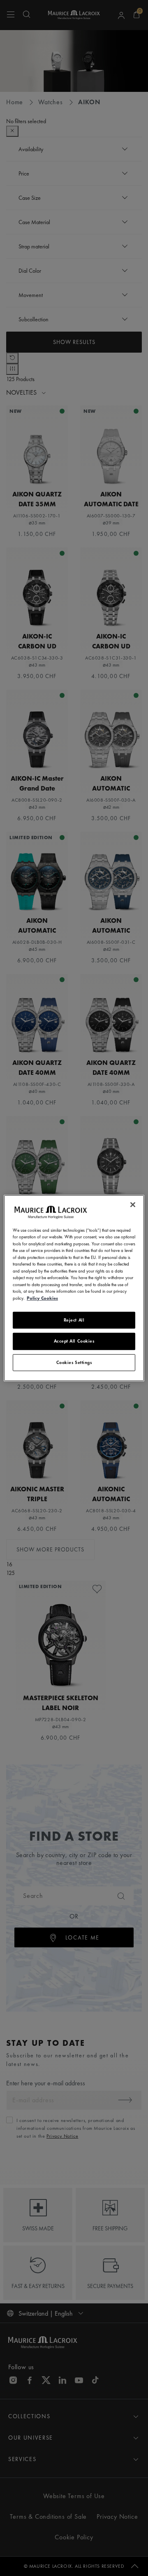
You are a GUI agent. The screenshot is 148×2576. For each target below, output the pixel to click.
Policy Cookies (42, 1298)
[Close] (133, 1205)
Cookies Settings (74, 1362)
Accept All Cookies (74, 1341)
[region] (74, 1288)
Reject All (74, 1320)
